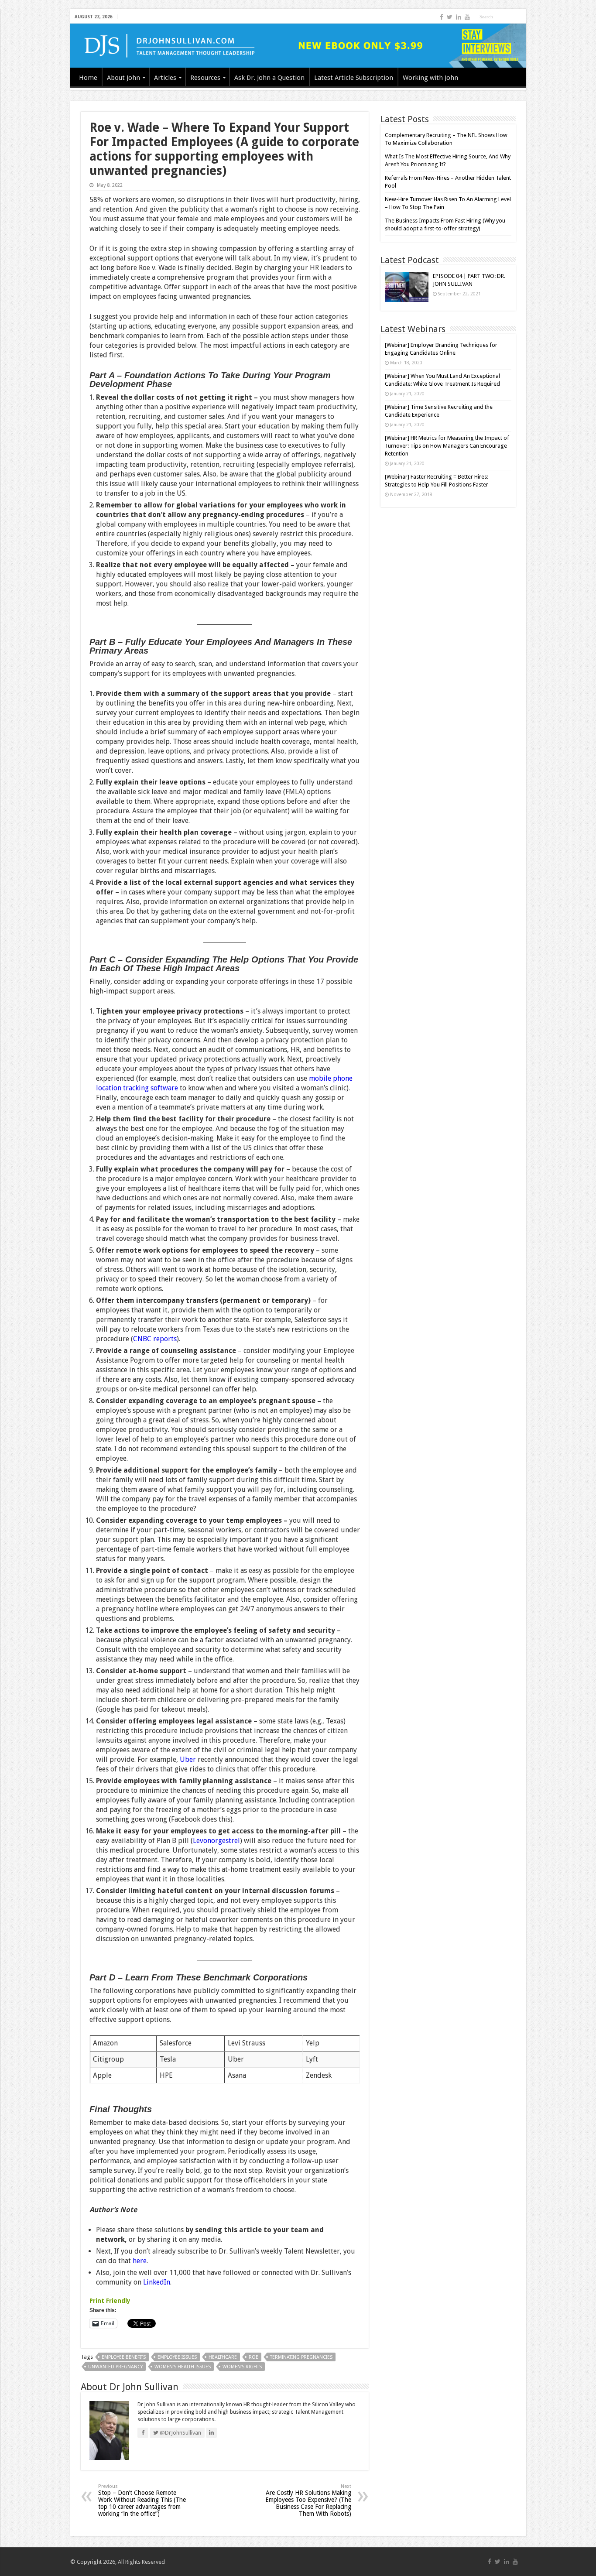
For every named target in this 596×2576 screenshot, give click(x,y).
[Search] (520, 17)
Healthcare (223, 2357)
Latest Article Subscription (354, 78)
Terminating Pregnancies (301, 2357)
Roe (253, 2357)
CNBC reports (155, 1339)
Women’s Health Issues (183, 2367)
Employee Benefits (124, 2357)
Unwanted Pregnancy (115, 2367)
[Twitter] (450, 17)
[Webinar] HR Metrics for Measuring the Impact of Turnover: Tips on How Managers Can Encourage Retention (447, 446)
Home (88, 78)
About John (123, 78)
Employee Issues (177, 2357)
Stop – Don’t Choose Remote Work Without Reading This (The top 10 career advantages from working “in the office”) (142, 2500)
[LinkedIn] (459, 17)
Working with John (430, 78)
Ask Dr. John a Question (269, 78)
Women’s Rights (242, 2367)
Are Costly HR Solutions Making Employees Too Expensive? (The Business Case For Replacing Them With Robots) (308, 2500)
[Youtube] (467, 17)
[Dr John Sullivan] (298, 46)
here (140, 2261)
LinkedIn (157, 2282)
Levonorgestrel (216, 1841)
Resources (205, 78)
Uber (188, 1759)
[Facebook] (442, 17)
